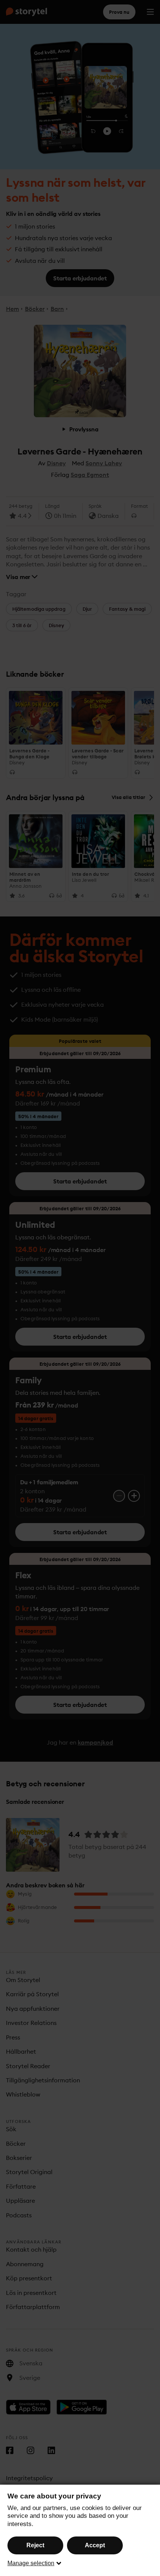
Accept (95, 2545)
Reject (35, 2545)
